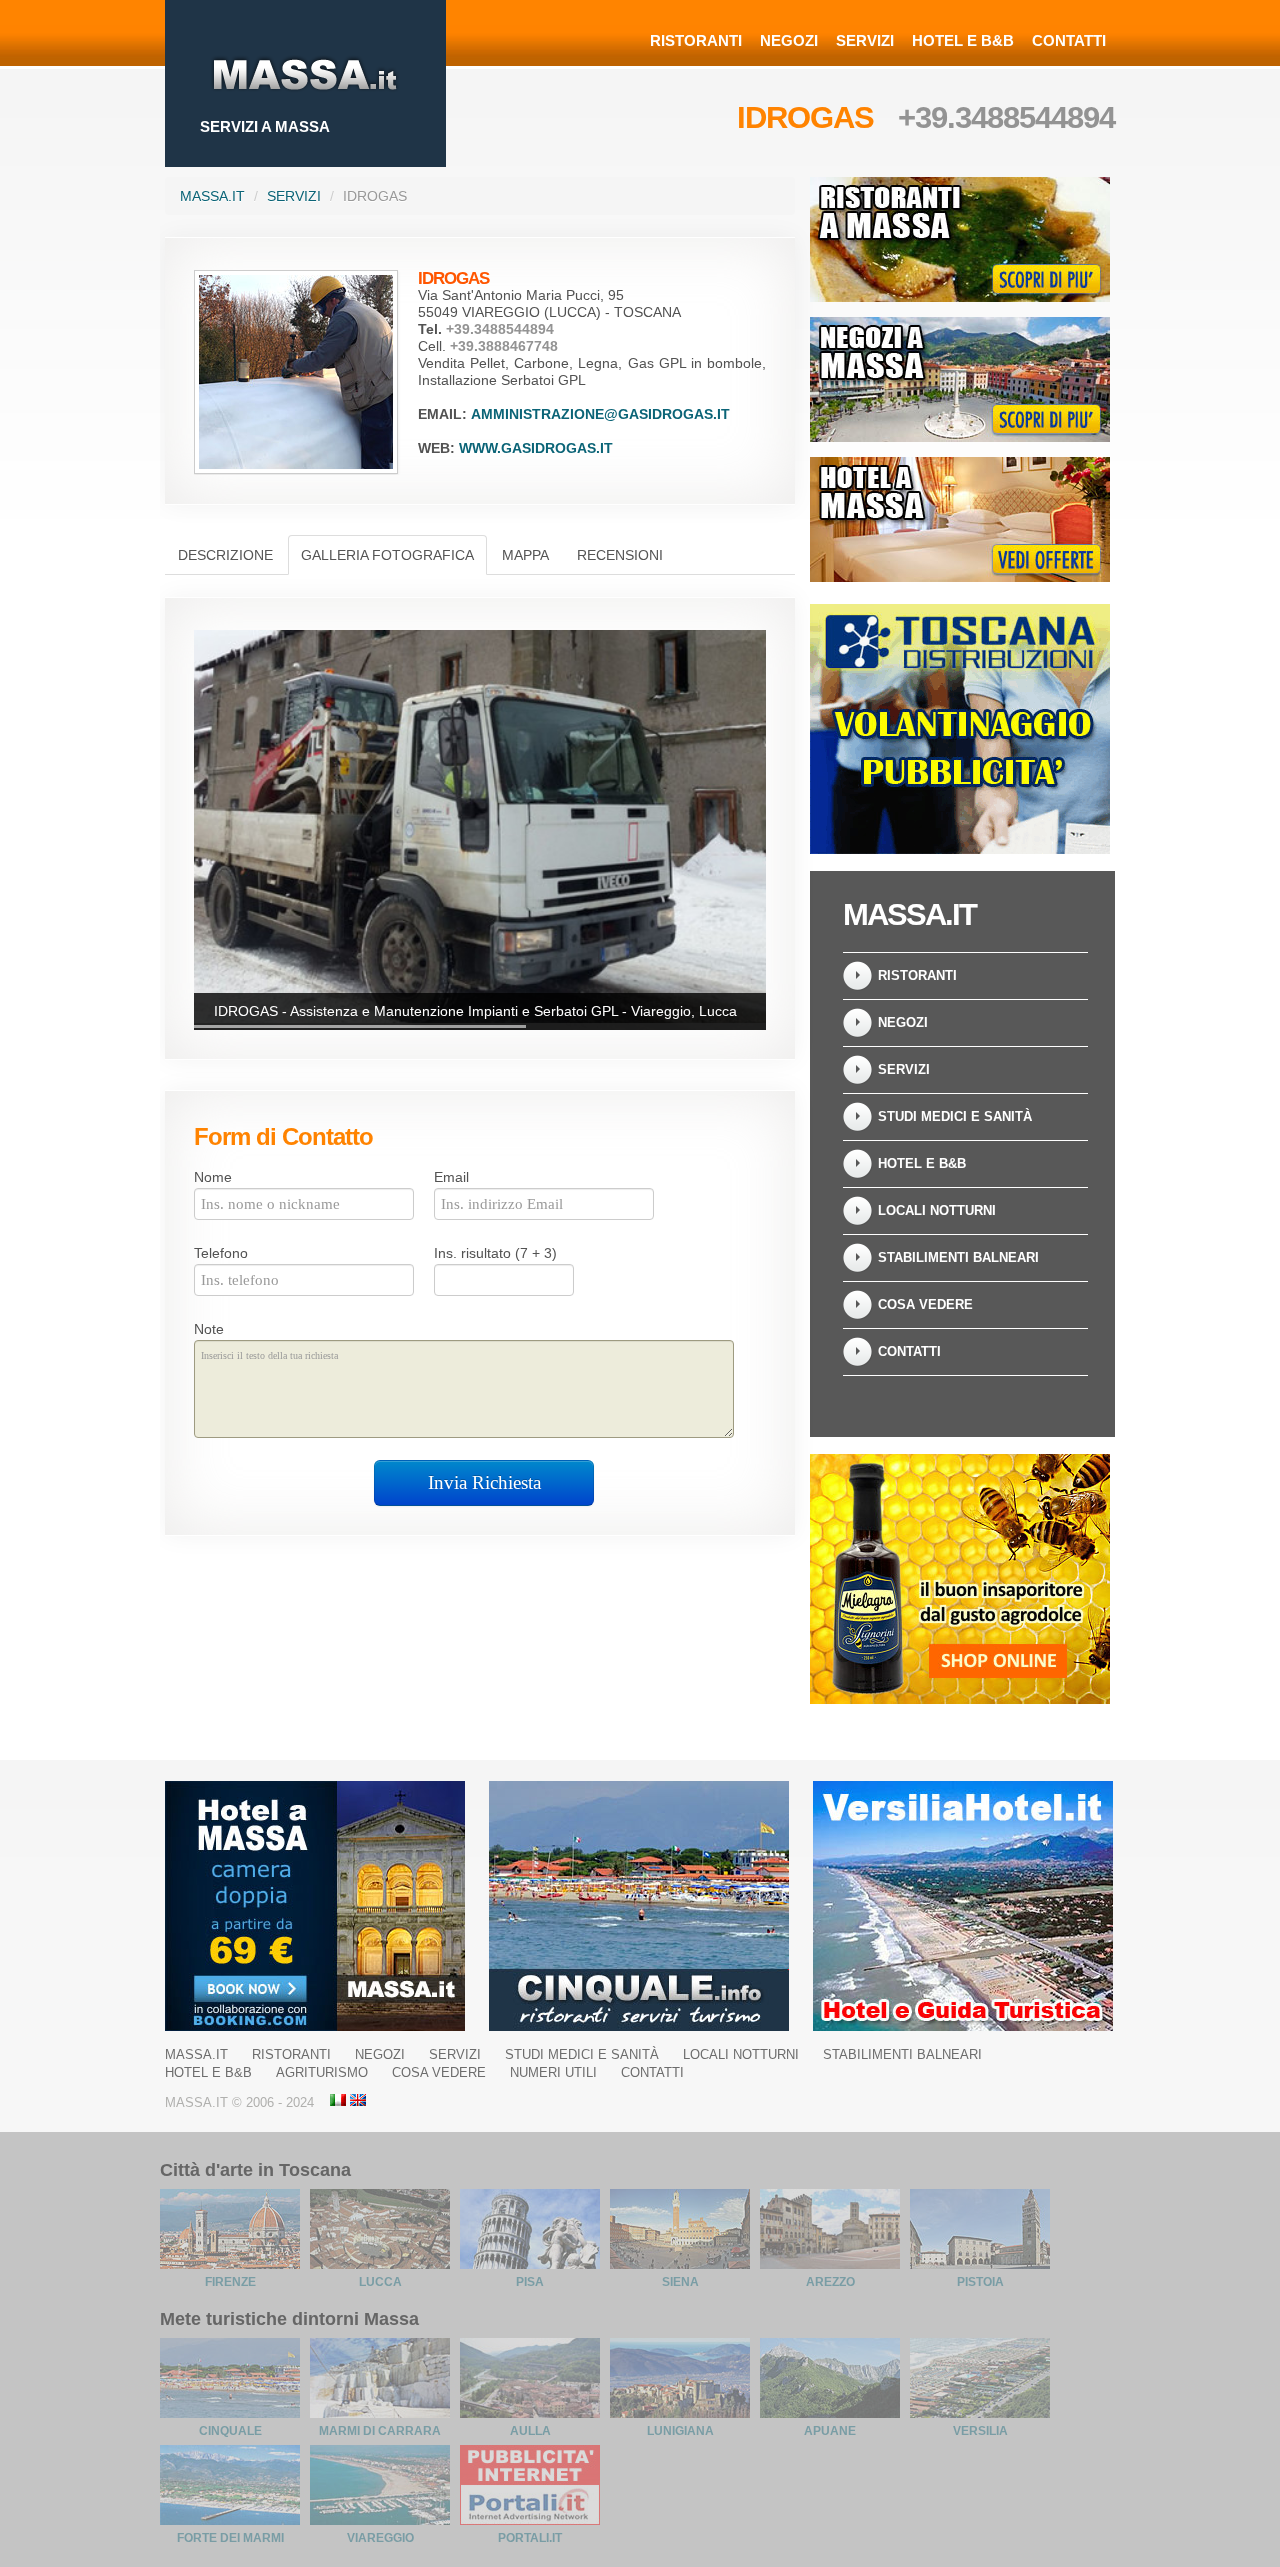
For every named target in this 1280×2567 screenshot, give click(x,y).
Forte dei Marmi (230, 2538)
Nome (213, 1177)
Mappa (525, 555)
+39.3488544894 (1006, 117)
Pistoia (980, 2282)
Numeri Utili (553, 2072)
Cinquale (230, 2431)
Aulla (530, 2431)
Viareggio (380, 2538)
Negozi (789, 40)
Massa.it (212, 196)
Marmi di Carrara (380, 2431)
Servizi (865, 40)
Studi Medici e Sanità (955, 1116)
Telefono (221, 1253)
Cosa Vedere (925, 1304)
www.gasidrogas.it (536, 448)
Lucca (380, 2282)
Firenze (230, 2282)
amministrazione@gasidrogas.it (600, 414)
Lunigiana (680, 2431)
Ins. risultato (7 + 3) (495, 1253)
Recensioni (620, 555)
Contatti (1069, 40)
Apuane (830, 2431)
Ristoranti (696, 40)
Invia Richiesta (484, 1482)
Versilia (980, 2431)
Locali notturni (937, 1210)
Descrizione (225, 555)
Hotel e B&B (963, 40)
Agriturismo (322, 2072)
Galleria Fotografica (387, 555)
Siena (680, 2282)
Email (451, 1177)
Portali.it (530, 2538)
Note (209, 1329)
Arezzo (830, 2282)
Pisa (530, 2282)
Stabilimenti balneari (958, 1257)
